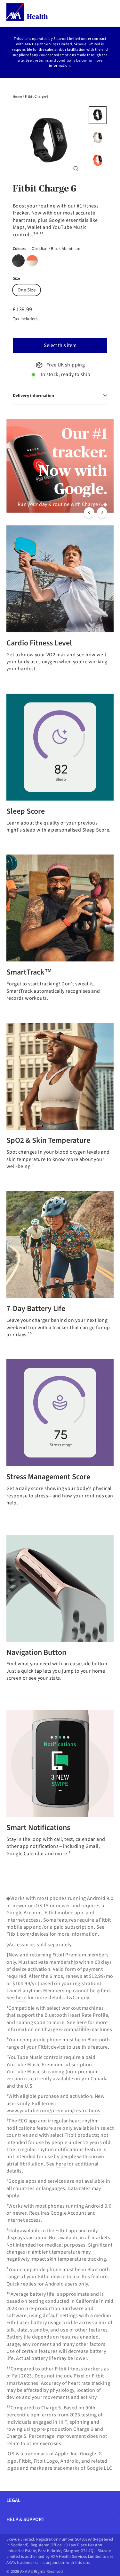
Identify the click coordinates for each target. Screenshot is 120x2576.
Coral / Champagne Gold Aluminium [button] (32, 261)
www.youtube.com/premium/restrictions (53, 2111)
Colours (47, 249)
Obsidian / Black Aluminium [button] (18, 261)
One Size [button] (27, 290)
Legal (13, 2500)
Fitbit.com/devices (27, 1934)
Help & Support (25, 2520)
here (21, 1998)
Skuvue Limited (67, 39)
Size (16, 279)
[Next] (102, 512)
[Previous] (89, 512)
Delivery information (33, 395)
